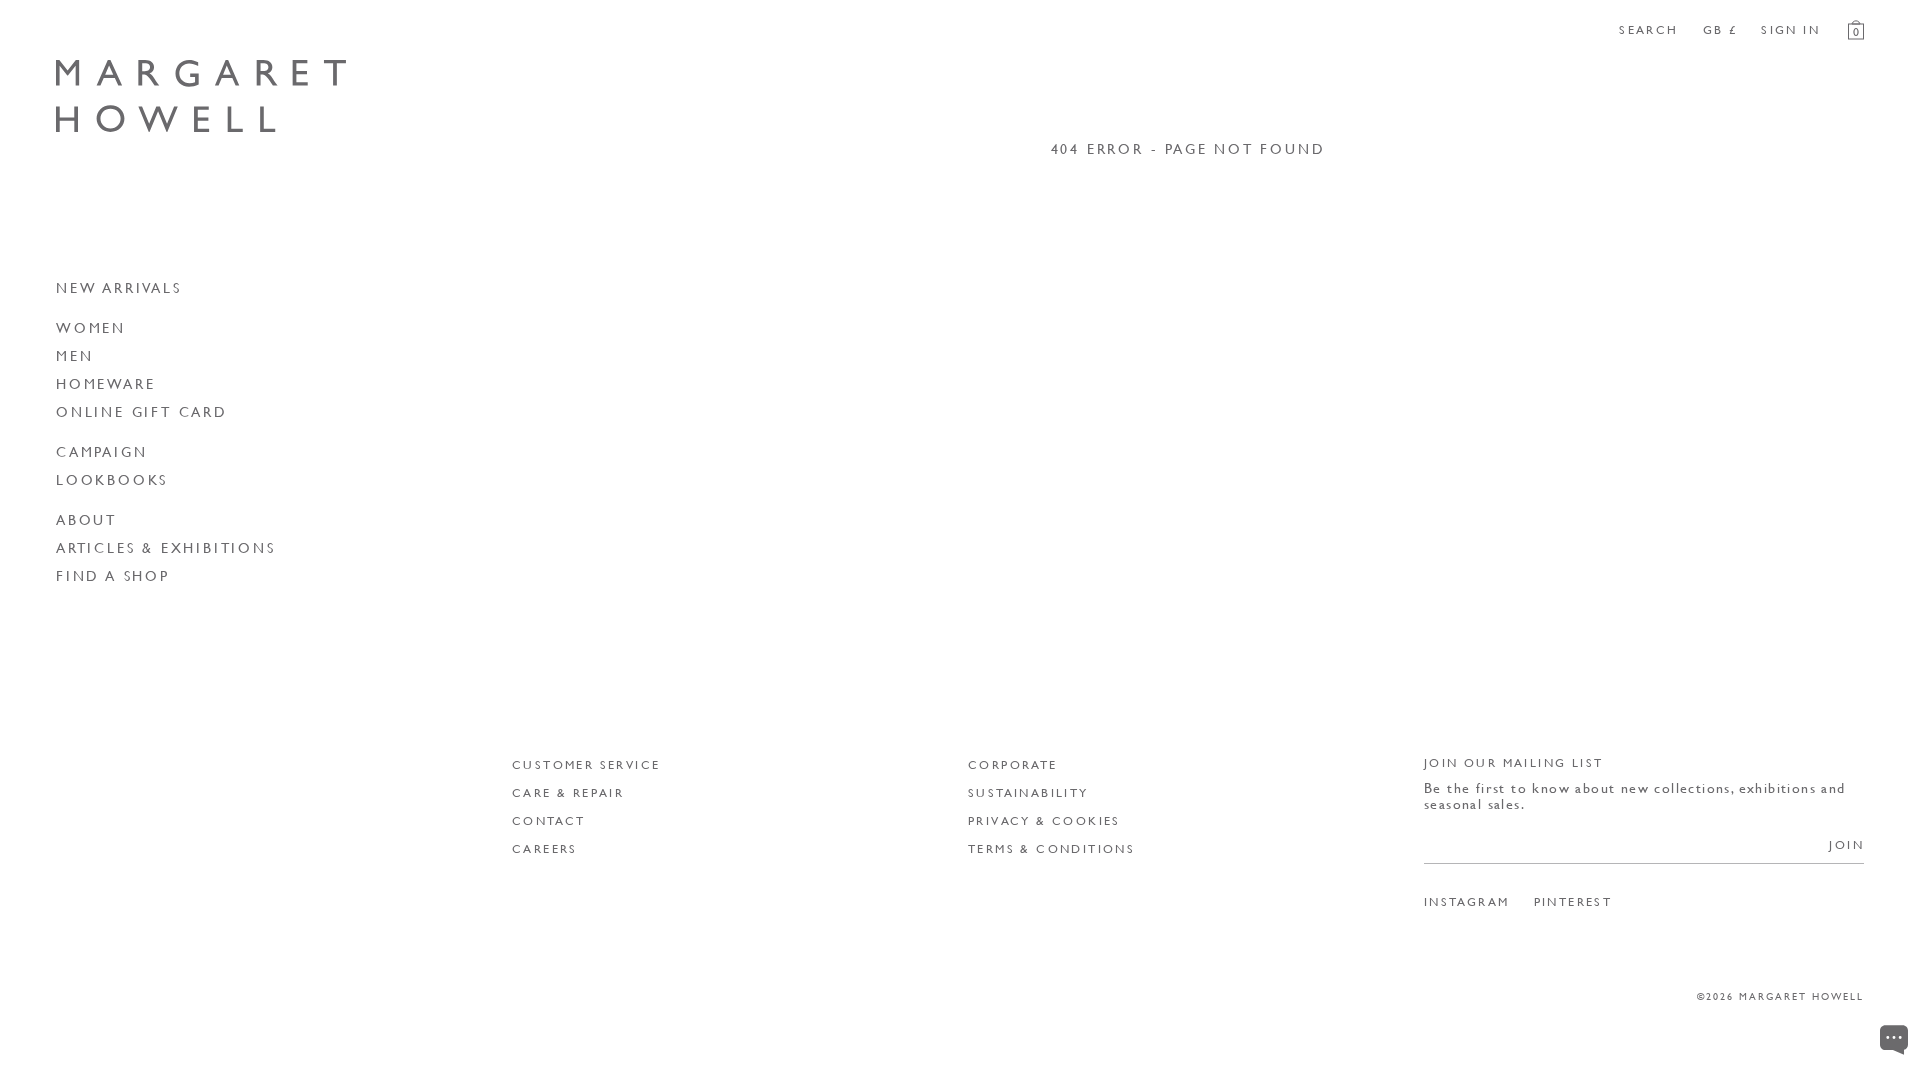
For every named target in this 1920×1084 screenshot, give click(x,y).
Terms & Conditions (1051, 848)
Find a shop (113, 575)
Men (74, 355)
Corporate (1013, 764)
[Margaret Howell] (201, 96)
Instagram (1467, 902)
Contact (549, 820)
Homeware (105, 383)
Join (1846, 844)
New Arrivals (119, 287)
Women (91, 327)
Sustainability (1028, 792)
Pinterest (1573, 902)
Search (1648, 30)
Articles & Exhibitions (166, 547)
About (86, 519)
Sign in (1790, 30)
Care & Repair (568, 792)
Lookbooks (112, 479)
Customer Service (586, 764)
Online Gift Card (142, 411)
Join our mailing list (1513, 762)
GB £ (1720, 30)
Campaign (101, 451)
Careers (545, 848)
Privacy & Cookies (1044, 820)
